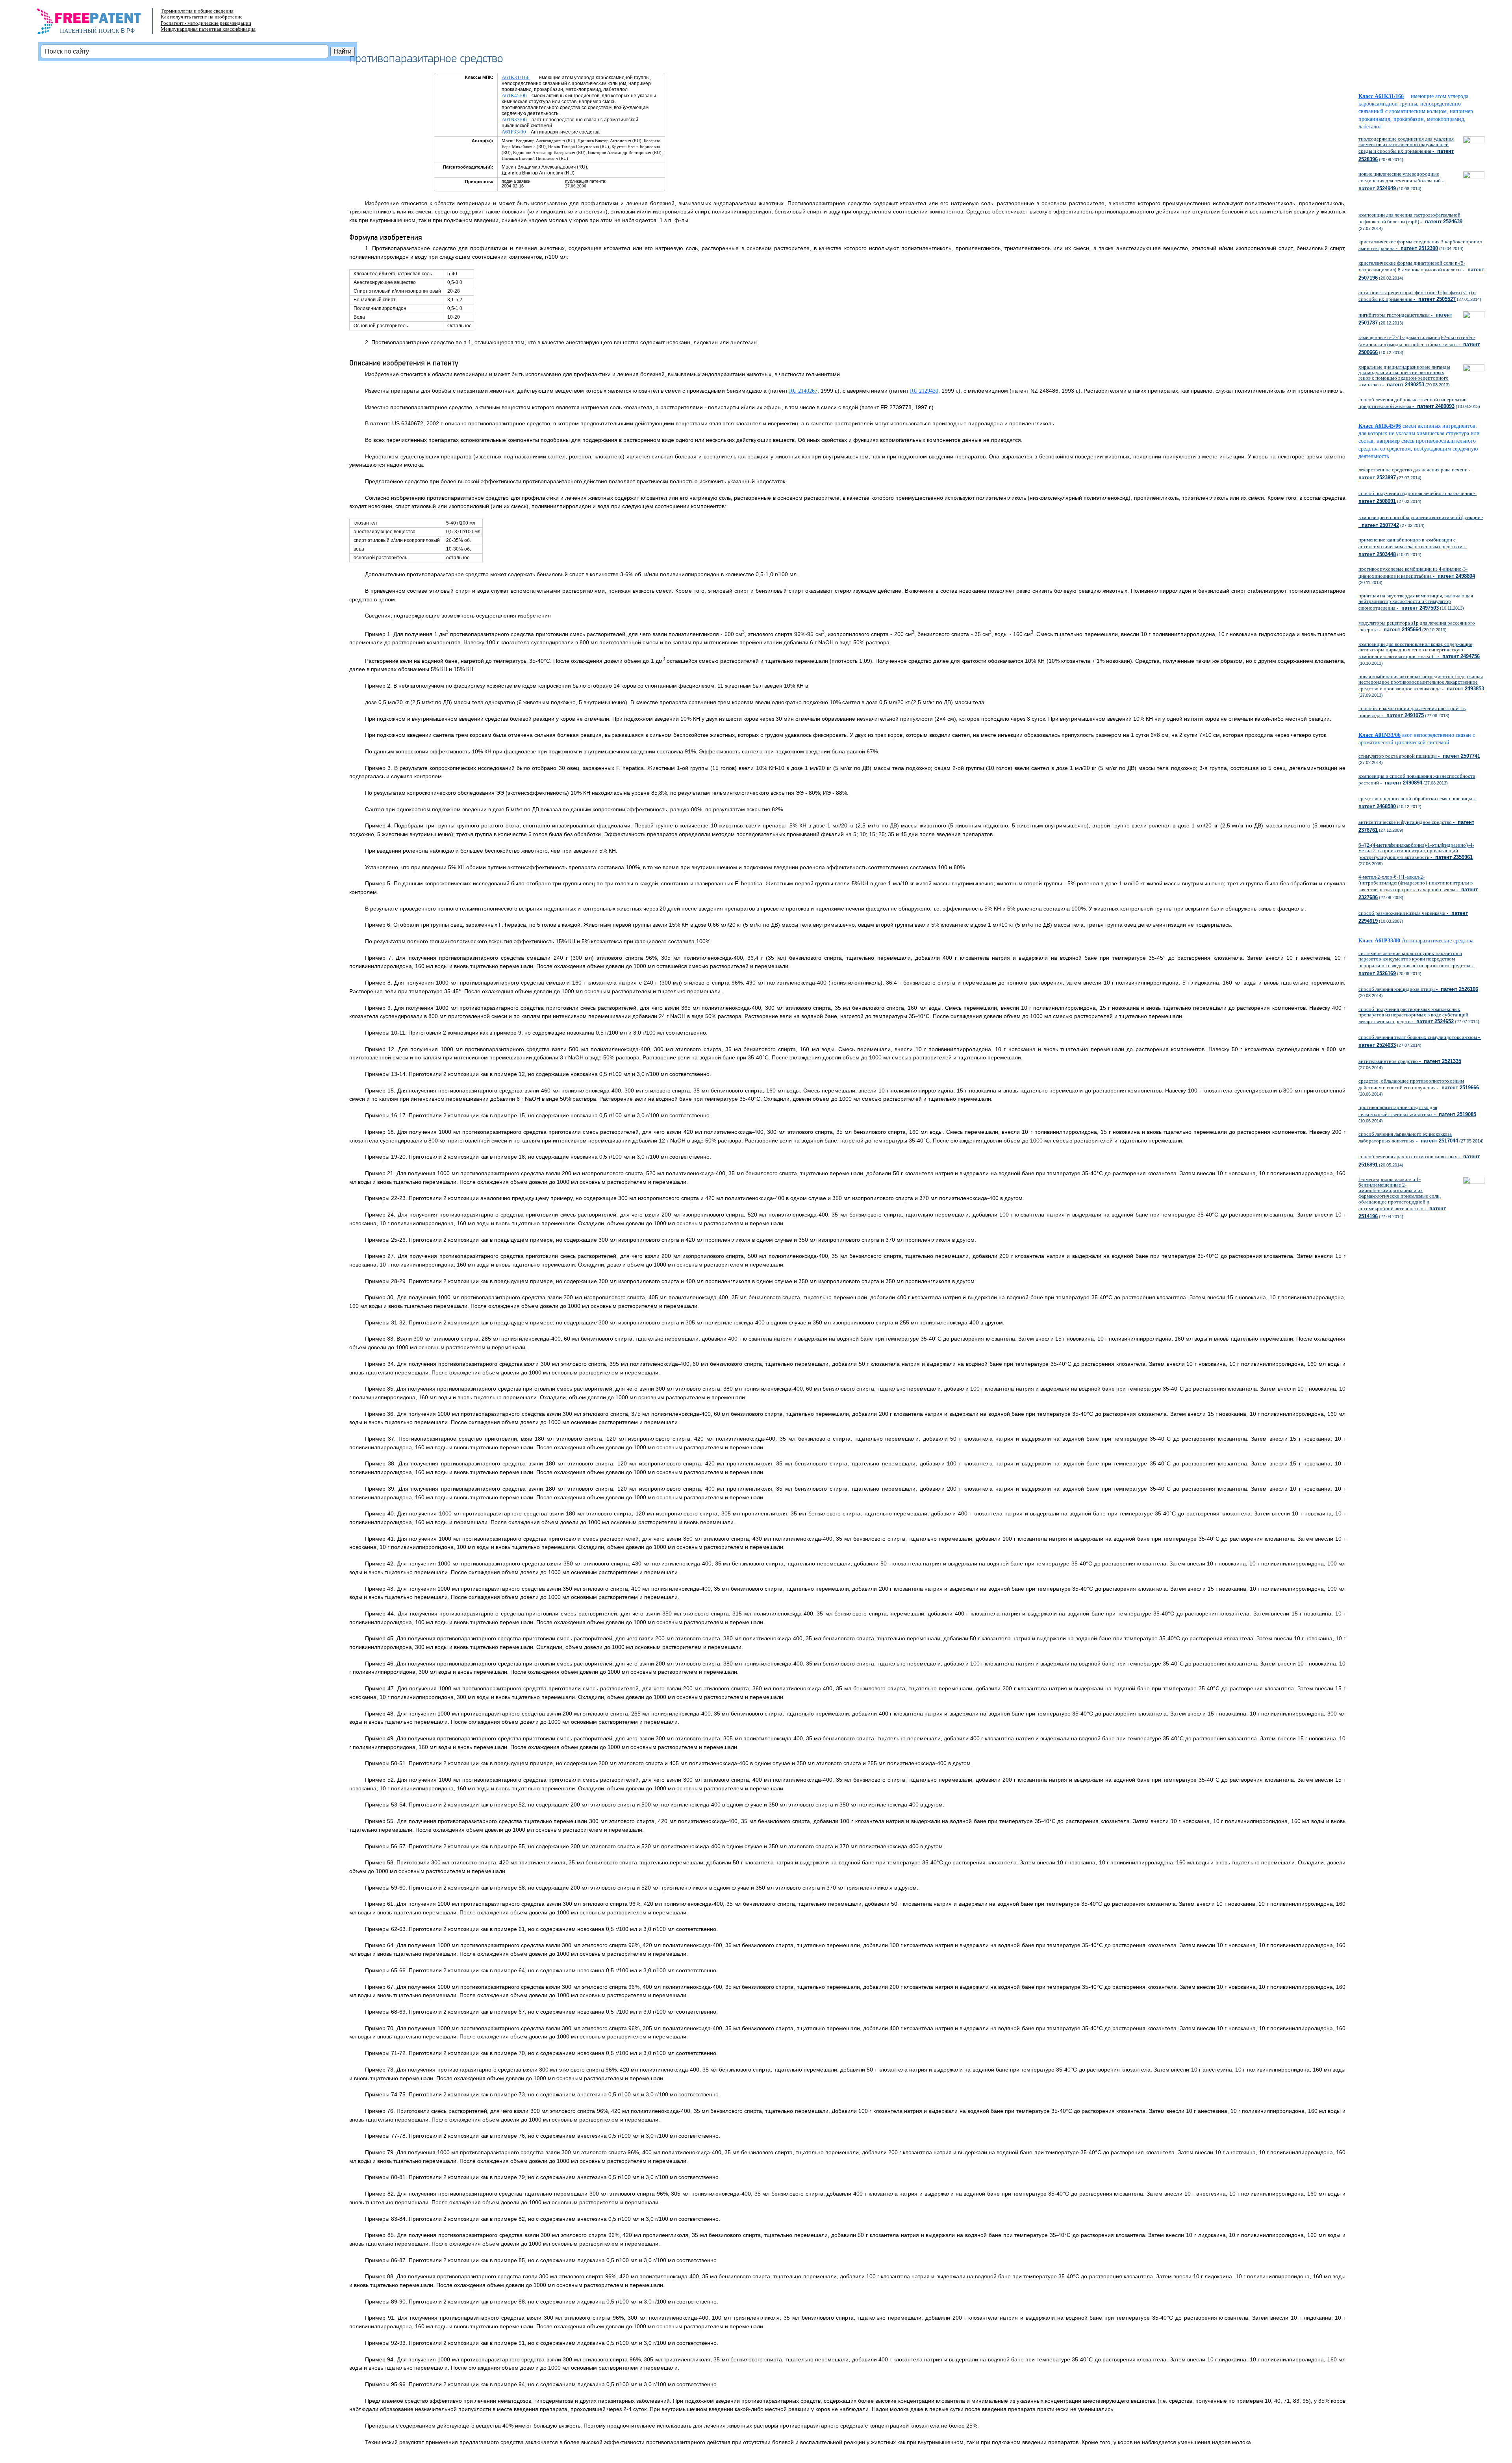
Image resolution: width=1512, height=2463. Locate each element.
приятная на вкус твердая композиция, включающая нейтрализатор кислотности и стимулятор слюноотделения (1416, 602)
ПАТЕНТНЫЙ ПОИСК (90, 31)
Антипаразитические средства (1438, 941)
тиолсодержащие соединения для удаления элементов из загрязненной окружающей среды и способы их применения (1406, 149)
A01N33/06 (514, 120)
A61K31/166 (516, 77)
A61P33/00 (514, 132)
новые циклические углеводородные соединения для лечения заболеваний (1402, 181)
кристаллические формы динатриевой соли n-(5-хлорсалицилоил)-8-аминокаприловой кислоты (1421, 270)
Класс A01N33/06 (1380, 735)
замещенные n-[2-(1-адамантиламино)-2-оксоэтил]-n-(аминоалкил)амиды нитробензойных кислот (1419, 345)
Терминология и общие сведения (197, 11)
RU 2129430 (924, 391)
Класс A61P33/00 (1379, 941)
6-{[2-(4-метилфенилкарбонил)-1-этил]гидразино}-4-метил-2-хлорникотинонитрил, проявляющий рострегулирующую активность (1416, 851)
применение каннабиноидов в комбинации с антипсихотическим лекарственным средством (1413, 547)
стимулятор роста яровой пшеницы (1419, 756)
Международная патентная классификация (208, 29)
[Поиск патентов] (97, 24)
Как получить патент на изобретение (202, 17)
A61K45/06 (514, 96)
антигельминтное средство (1410, 1061)
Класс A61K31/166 (1381, 96)
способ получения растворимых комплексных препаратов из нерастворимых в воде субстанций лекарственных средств (1413, 1015)
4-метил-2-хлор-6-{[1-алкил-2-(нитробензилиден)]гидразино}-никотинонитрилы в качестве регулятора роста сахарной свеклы (1418, 887)
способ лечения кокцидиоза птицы (1418, 989)
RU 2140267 (803, 391)
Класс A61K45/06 (1380, 426)
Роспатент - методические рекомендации (206, 23)
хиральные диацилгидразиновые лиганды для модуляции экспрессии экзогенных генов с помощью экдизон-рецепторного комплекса (1404, 376)
